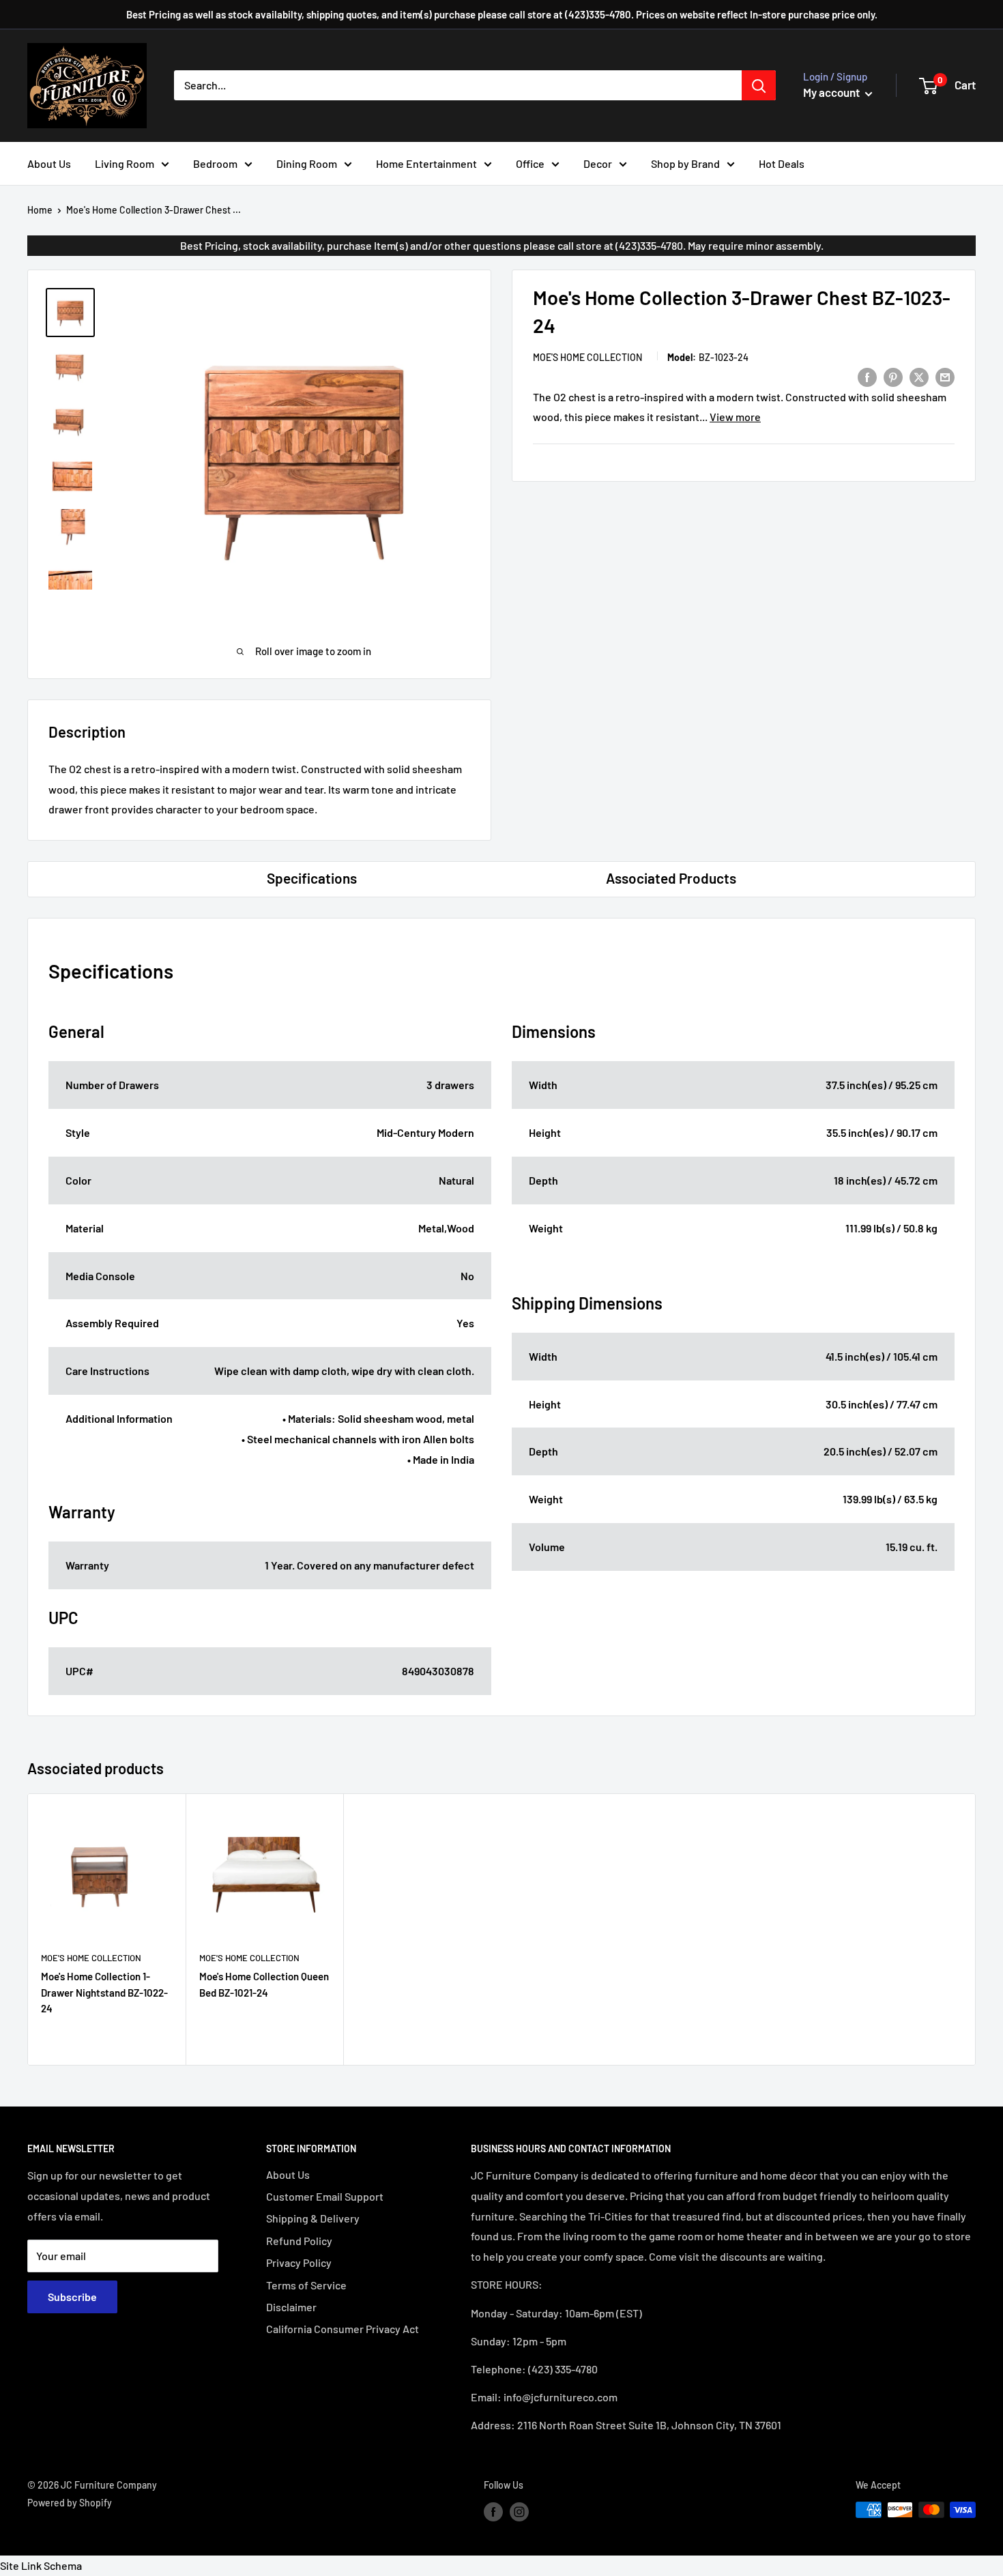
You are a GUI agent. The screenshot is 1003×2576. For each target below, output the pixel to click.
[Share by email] (945, 376)
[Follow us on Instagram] (519, 2511)
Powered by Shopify (70, 2503)
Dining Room (307, 163)
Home (40, 210)
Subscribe (72, 2297)
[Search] (759, 85)
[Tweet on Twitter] (919, 376)
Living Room (125, 163)
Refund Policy (299, 2241)
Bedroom (215, 163)
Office (530, 163)
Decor (598, 163)
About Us (49, 163)
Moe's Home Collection (587, 357)
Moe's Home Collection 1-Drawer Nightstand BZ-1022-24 (104, 1992)
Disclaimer (291, 2307)
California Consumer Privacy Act (343, 2329)
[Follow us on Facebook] (493, 2511)
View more (735, 417)
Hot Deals (782, 163)
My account (832, 92)
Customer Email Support (325, 2196)
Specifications (312, 878)
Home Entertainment (426, 163)
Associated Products (671, 878)
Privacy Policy (299, 2262)
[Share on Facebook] (867, 376)
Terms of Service (306, 2285)
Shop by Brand (685, 163)
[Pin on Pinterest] (893, 376)
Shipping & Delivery (313, 2218)
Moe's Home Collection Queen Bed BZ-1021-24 (264, 1984)
